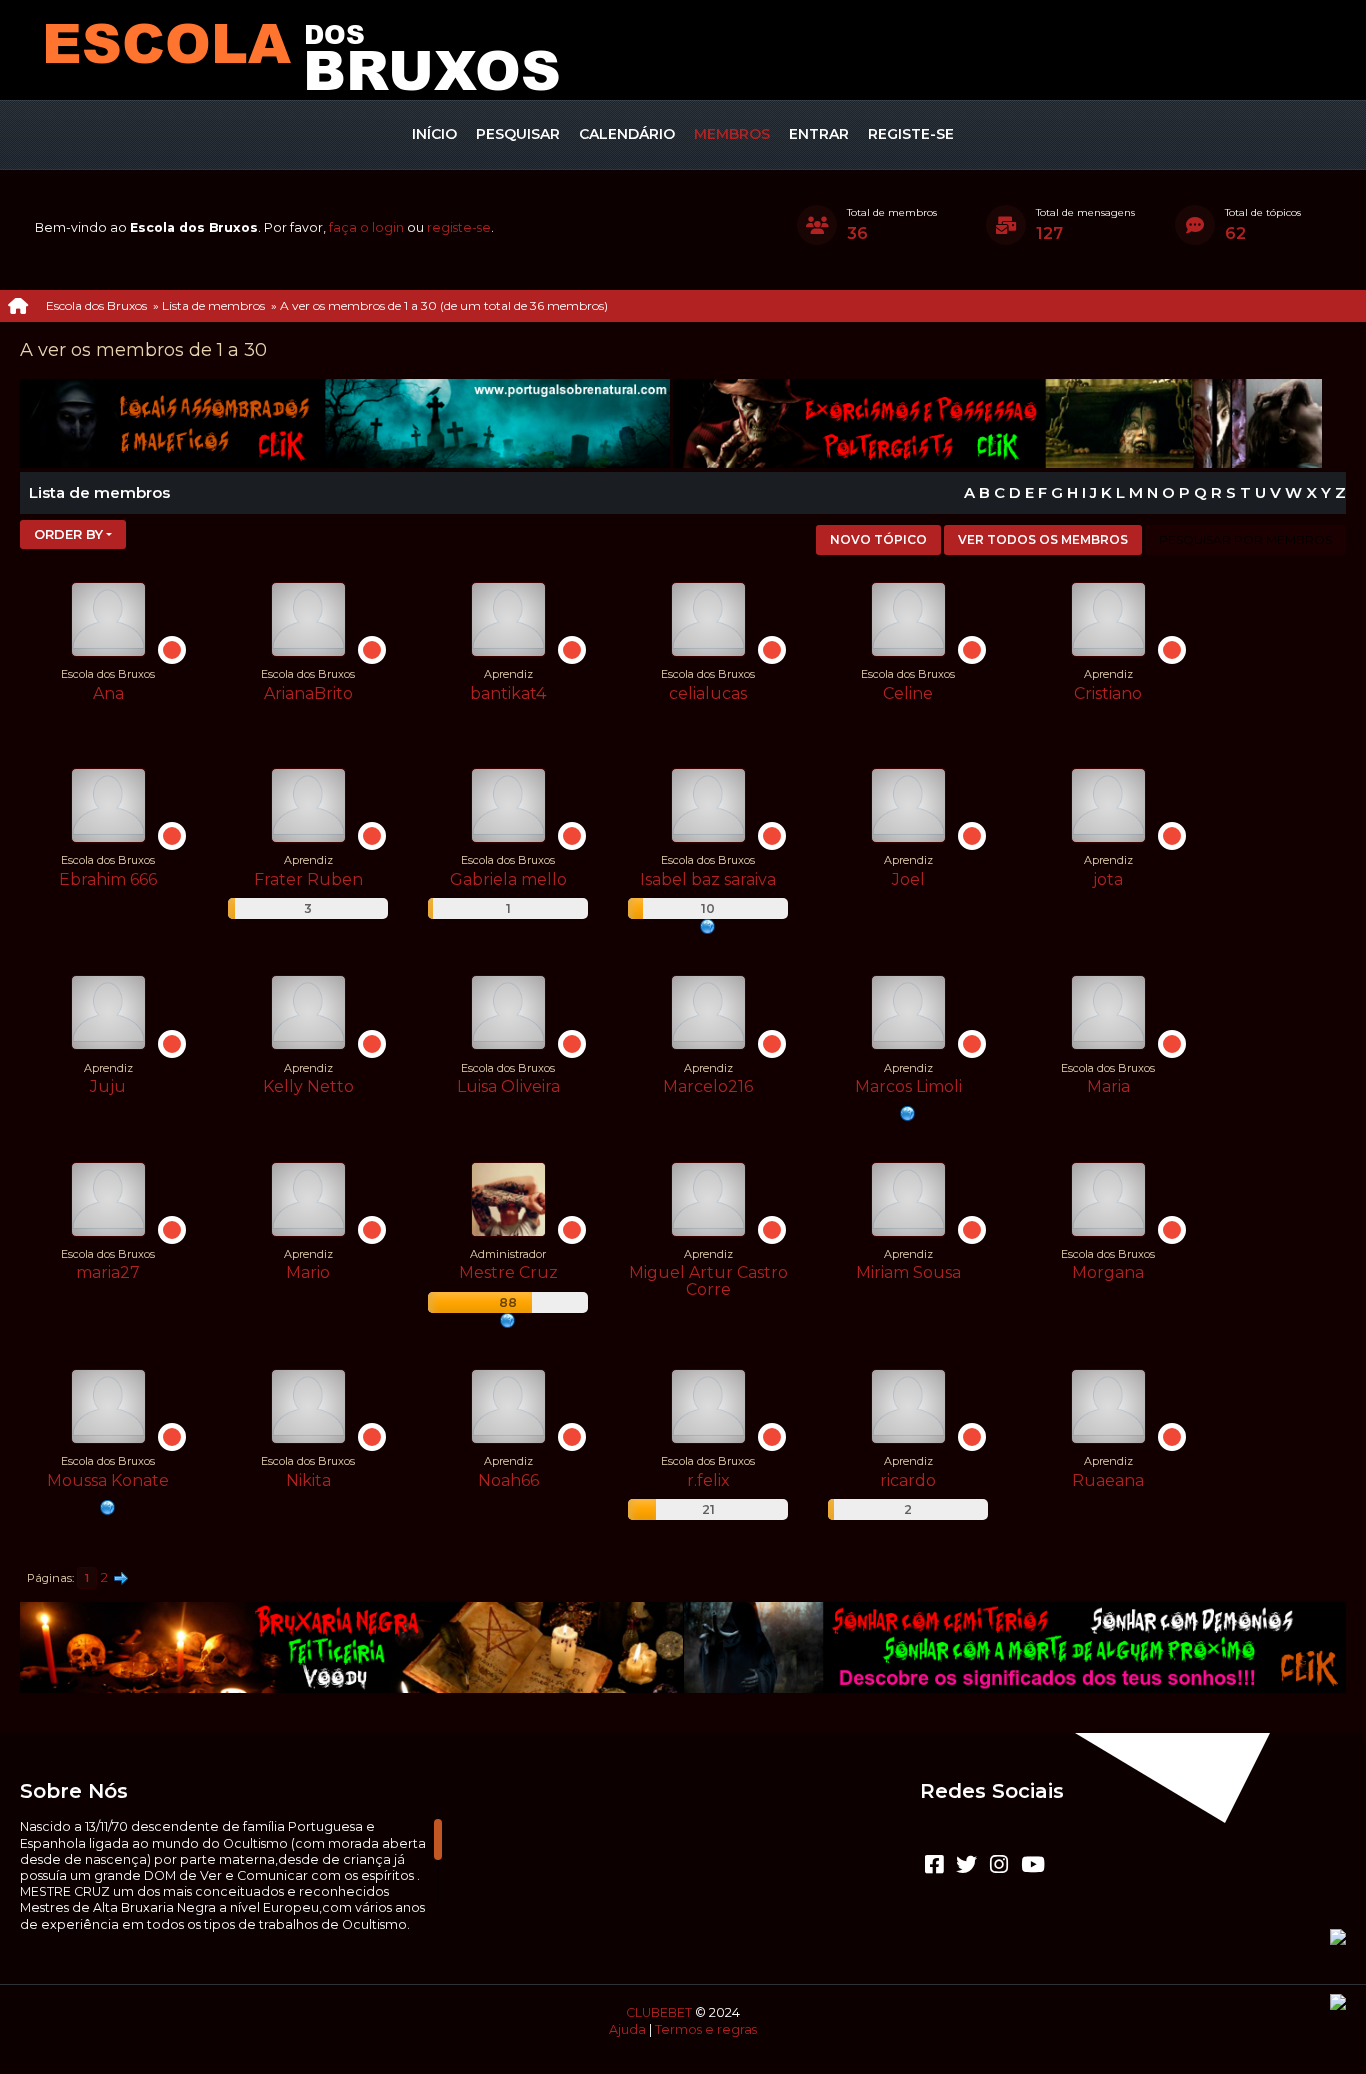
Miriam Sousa (908, 1272)
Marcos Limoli (908, 1086)
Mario (308, 1272)
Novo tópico (878, 539)
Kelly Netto (308, 1086)
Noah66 (508, 1480)
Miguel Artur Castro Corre (708, 1280)
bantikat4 (508, 693)
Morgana (1108, 1272)
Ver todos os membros (1043, 539)
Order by (68, 534)
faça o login (366, 227)
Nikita (308, 1480)
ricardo (908, 1480)
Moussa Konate (108, 1480)
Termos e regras (706, 2029)
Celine (908, 693)
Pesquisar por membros (1245, 539)
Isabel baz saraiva (708, 879)
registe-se (459, 227)
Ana (108, 693)
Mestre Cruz (508, 1272)
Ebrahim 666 (108, 879)
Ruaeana (1108, 1480)
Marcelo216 (708, 1086)
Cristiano (1108, 693)
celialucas (708, 693)
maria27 (108, 1272)
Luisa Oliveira (508, 1086)
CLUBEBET (659, 2012)
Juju (108, 1086)
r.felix (708, 1480)
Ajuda (627, 2029)
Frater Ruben (308, 879)
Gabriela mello (508, 879)
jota (1108, 879)
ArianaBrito (308, 693)
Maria (1108, 1086)
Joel (908, 879)
